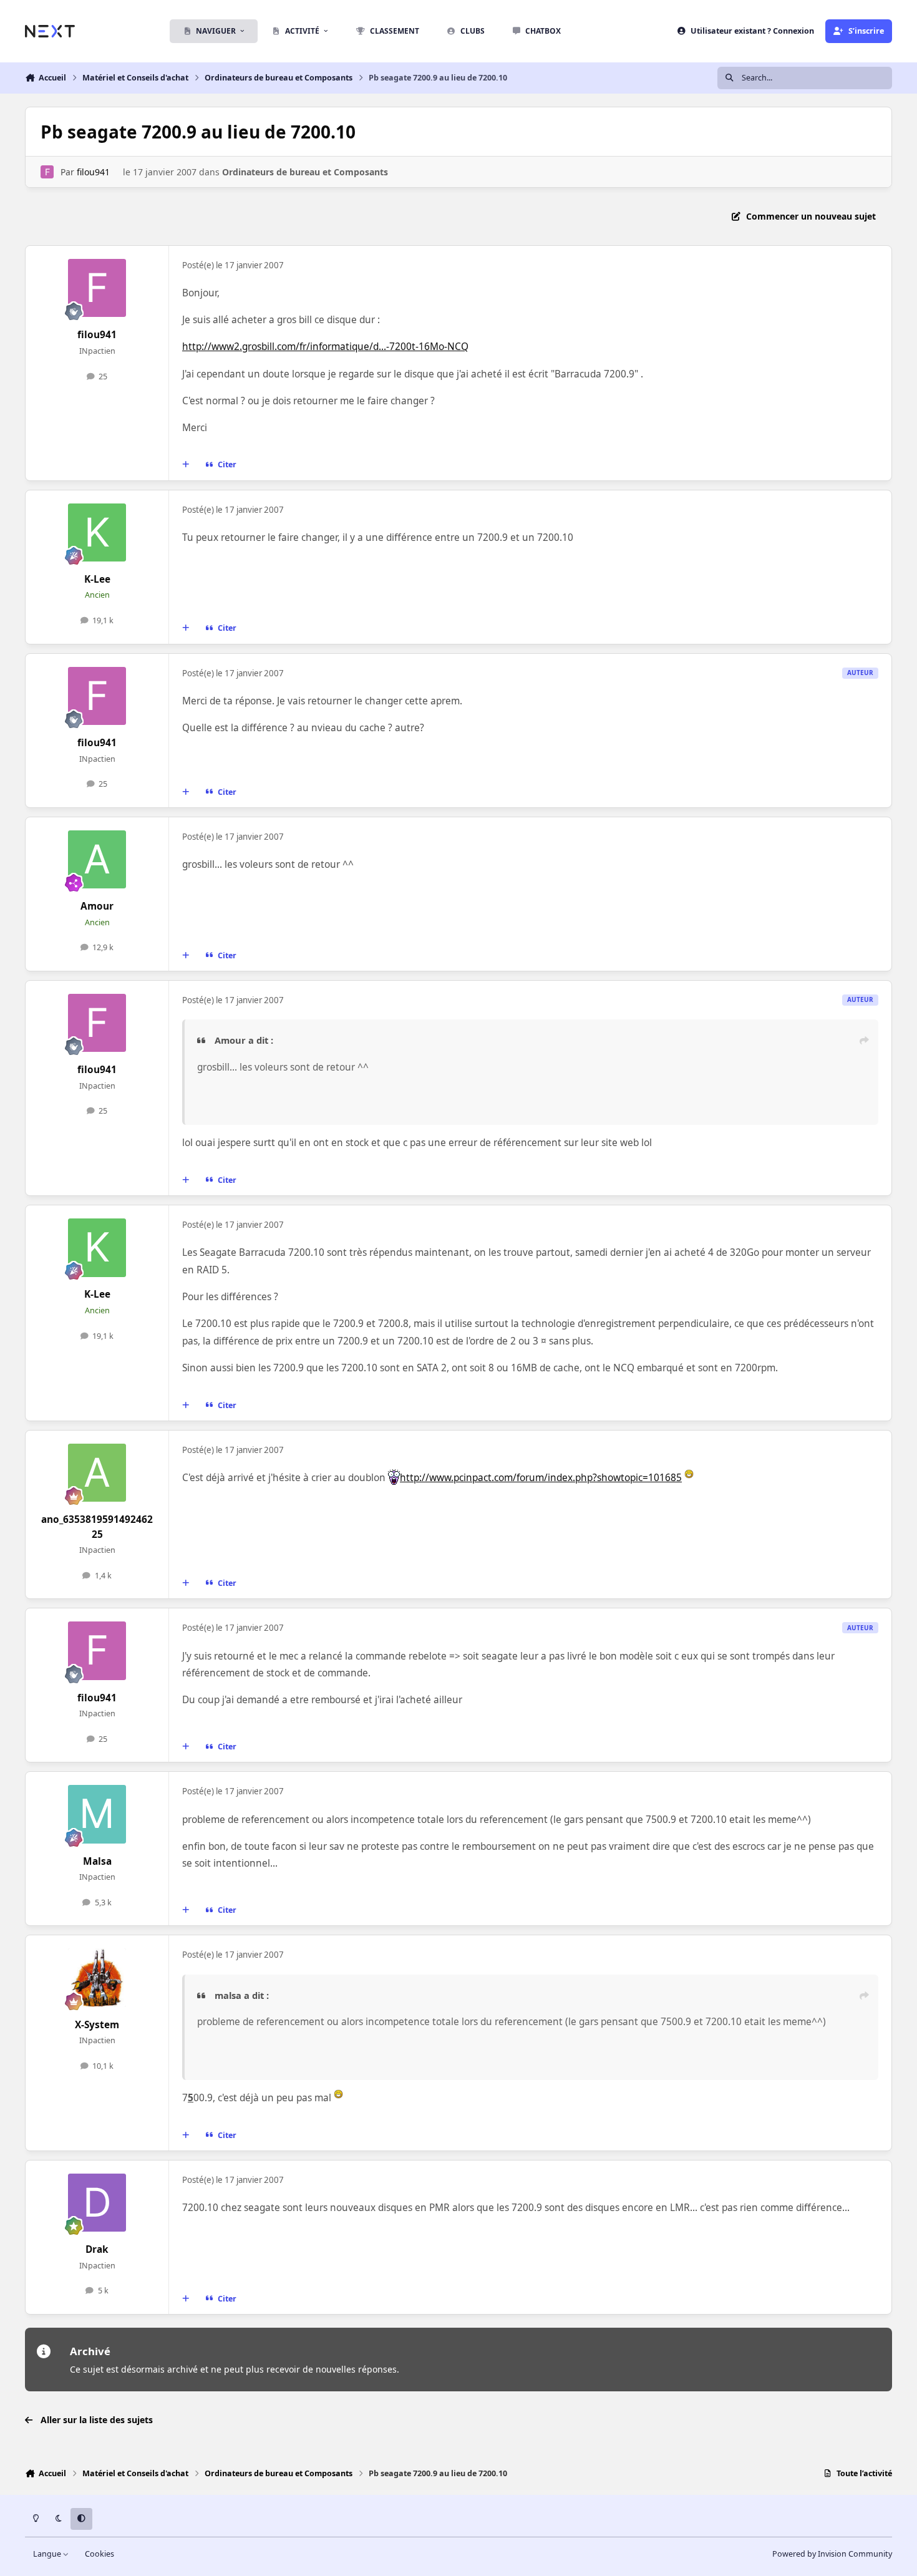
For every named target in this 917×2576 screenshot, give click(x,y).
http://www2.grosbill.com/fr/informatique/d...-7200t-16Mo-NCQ (325, 347)
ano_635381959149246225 (97, 1527)
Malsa (97, 1861)
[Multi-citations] (186, 465)
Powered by (832, 2554)
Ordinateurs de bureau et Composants (305, 172)
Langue (48, 2554)
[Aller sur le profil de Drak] (97, 2203)
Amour (97, 906)
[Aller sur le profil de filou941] (47, 172)
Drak (97, 2249)
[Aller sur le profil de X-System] (97, 1978)
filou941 (93, 172)
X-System (97, 2025)
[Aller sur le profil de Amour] (97, 860)
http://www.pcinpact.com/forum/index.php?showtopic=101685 (541, 1478)
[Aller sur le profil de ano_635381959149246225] (97, 1473)
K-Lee (97, 579)
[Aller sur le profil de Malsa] (97, 1814)
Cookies (99, 2554)
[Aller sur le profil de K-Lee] (97, 533)
